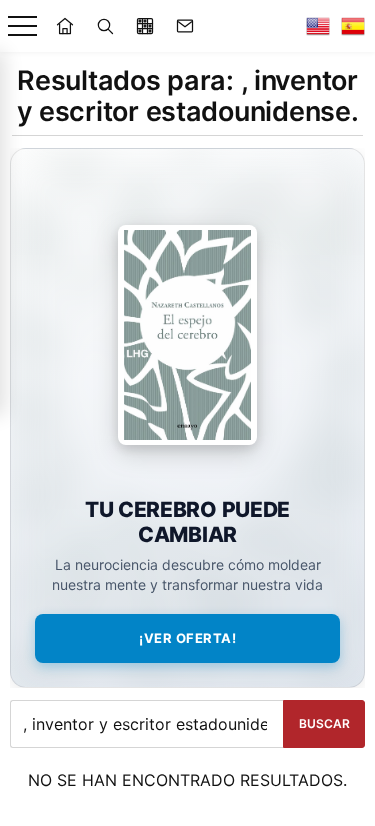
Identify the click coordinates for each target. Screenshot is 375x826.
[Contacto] (185, 26)
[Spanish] (353, 26)
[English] (318, 26)
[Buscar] (105, 26)
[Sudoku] (145, 26)
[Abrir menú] (22, 26)
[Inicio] (65, 26)
